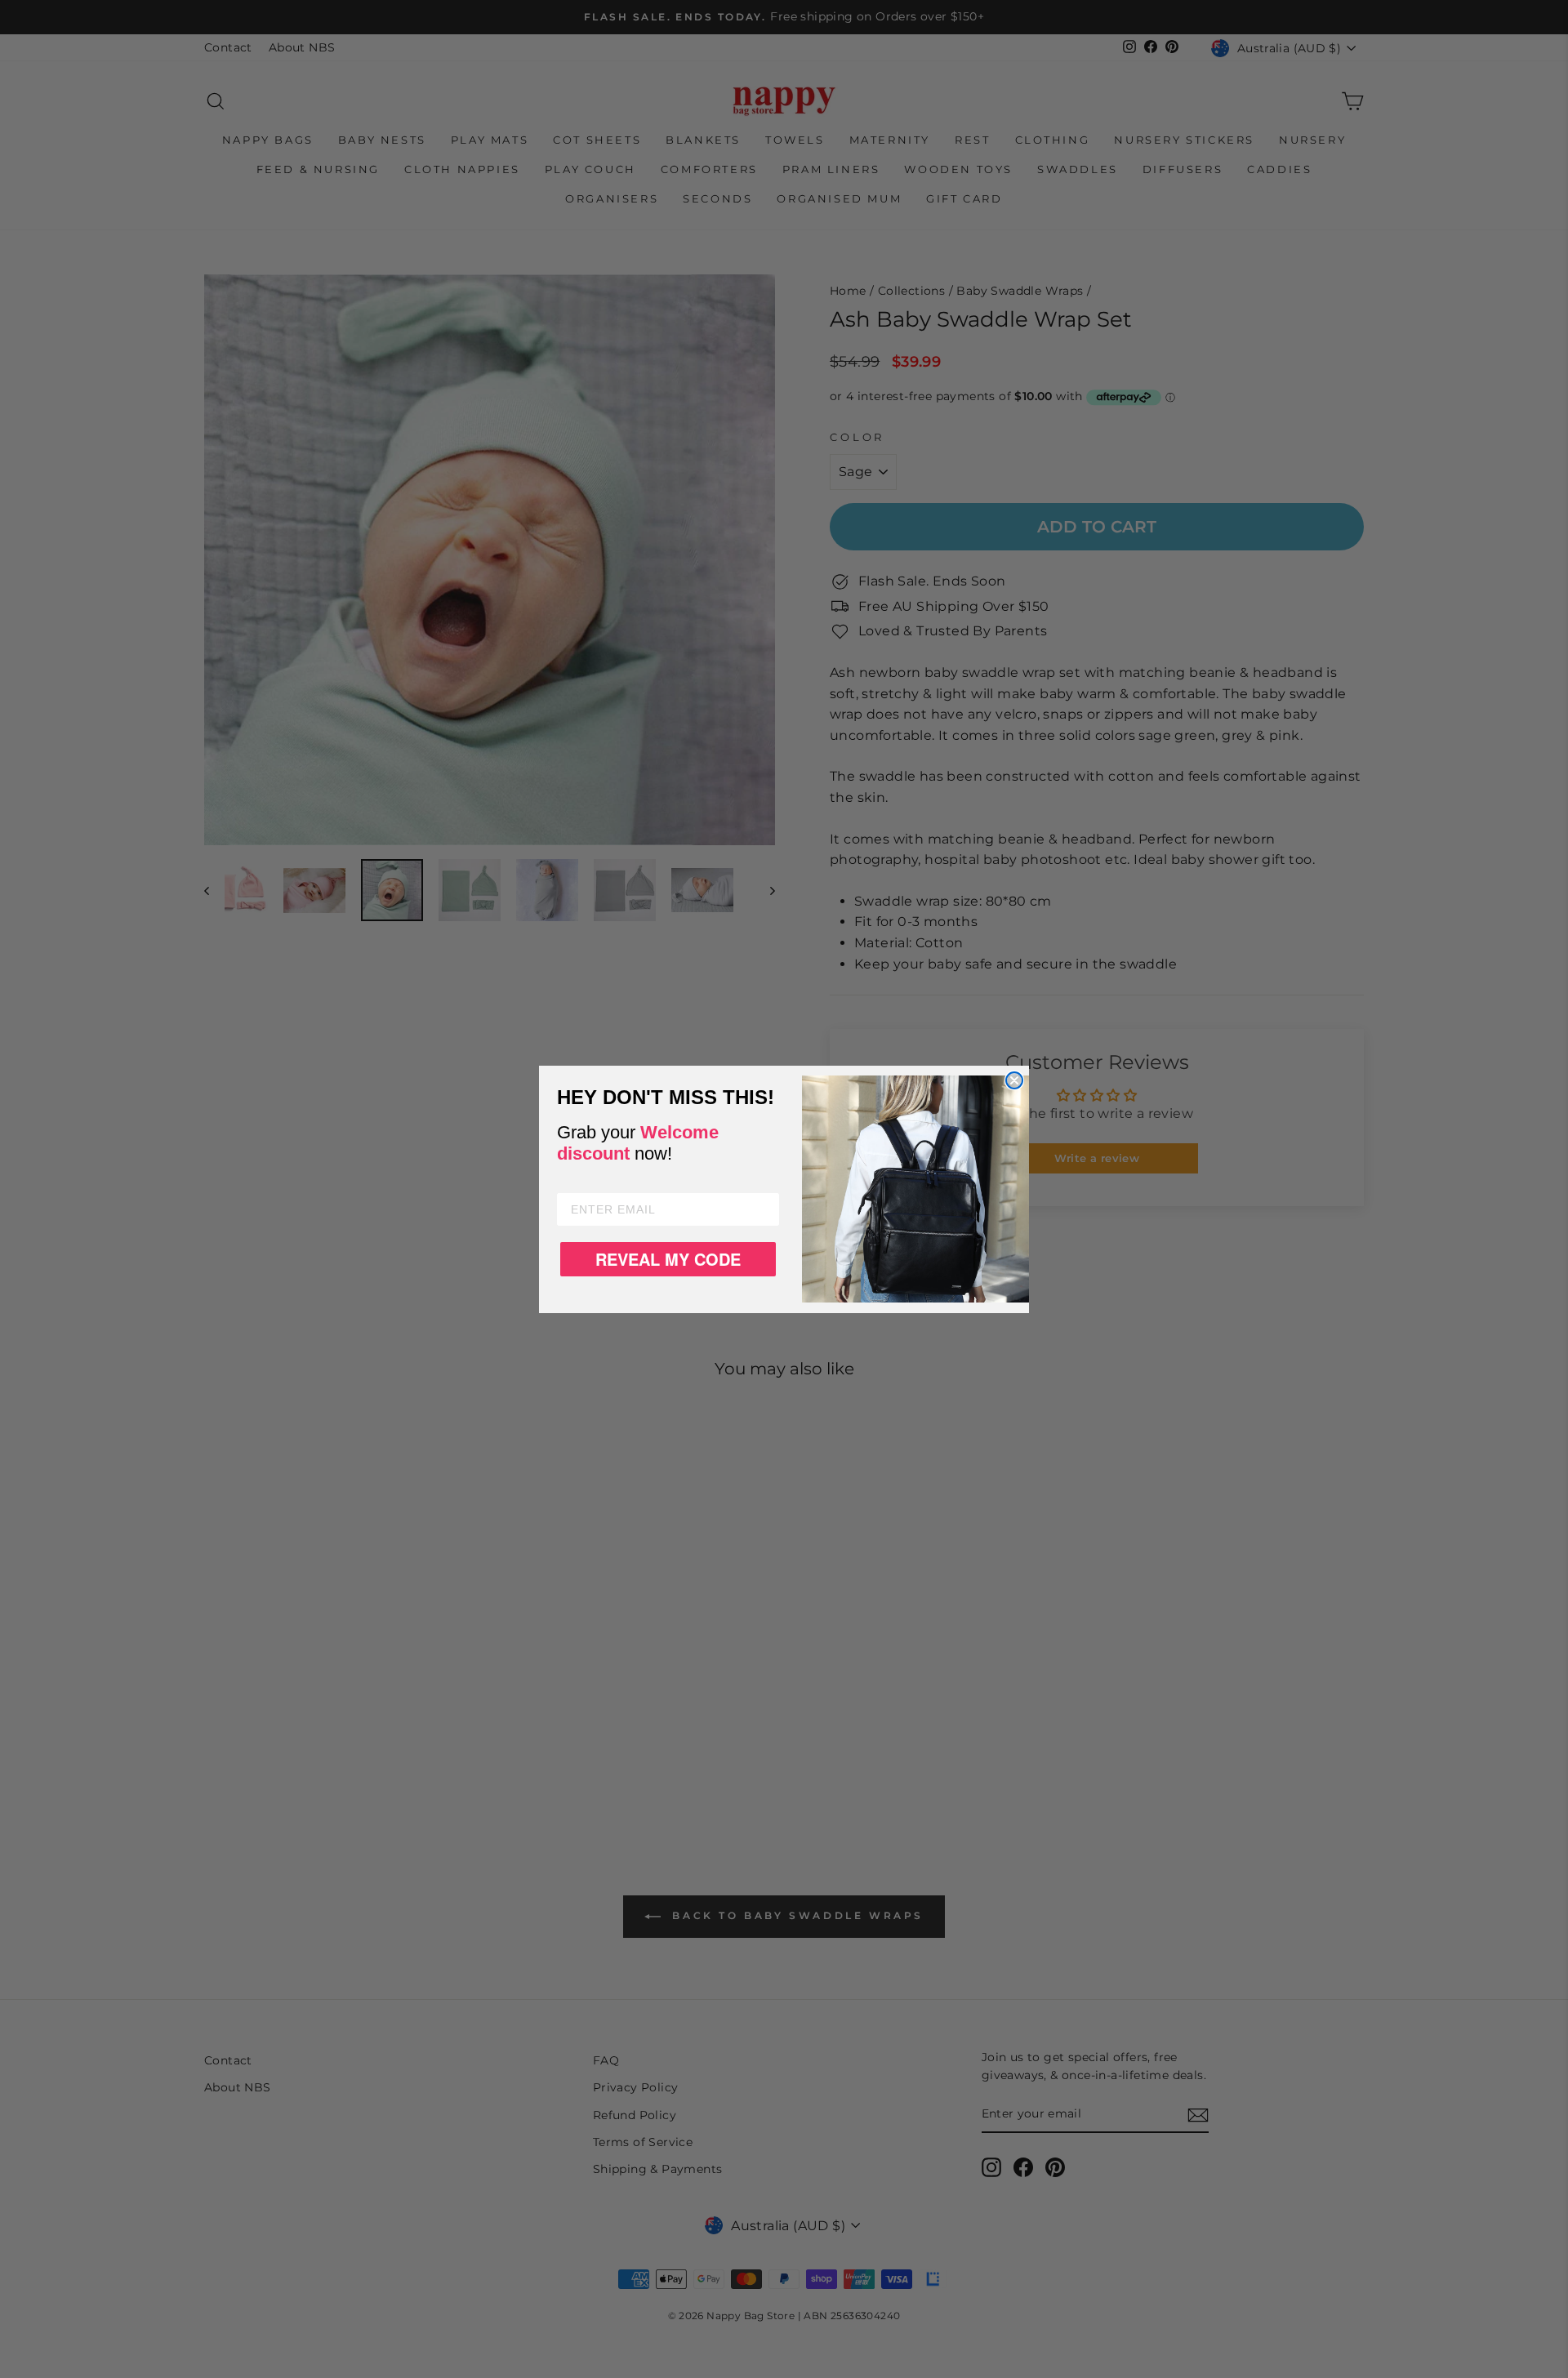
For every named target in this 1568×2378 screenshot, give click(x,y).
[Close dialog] (1014, 1080)
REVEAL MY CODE (668, 1259)
